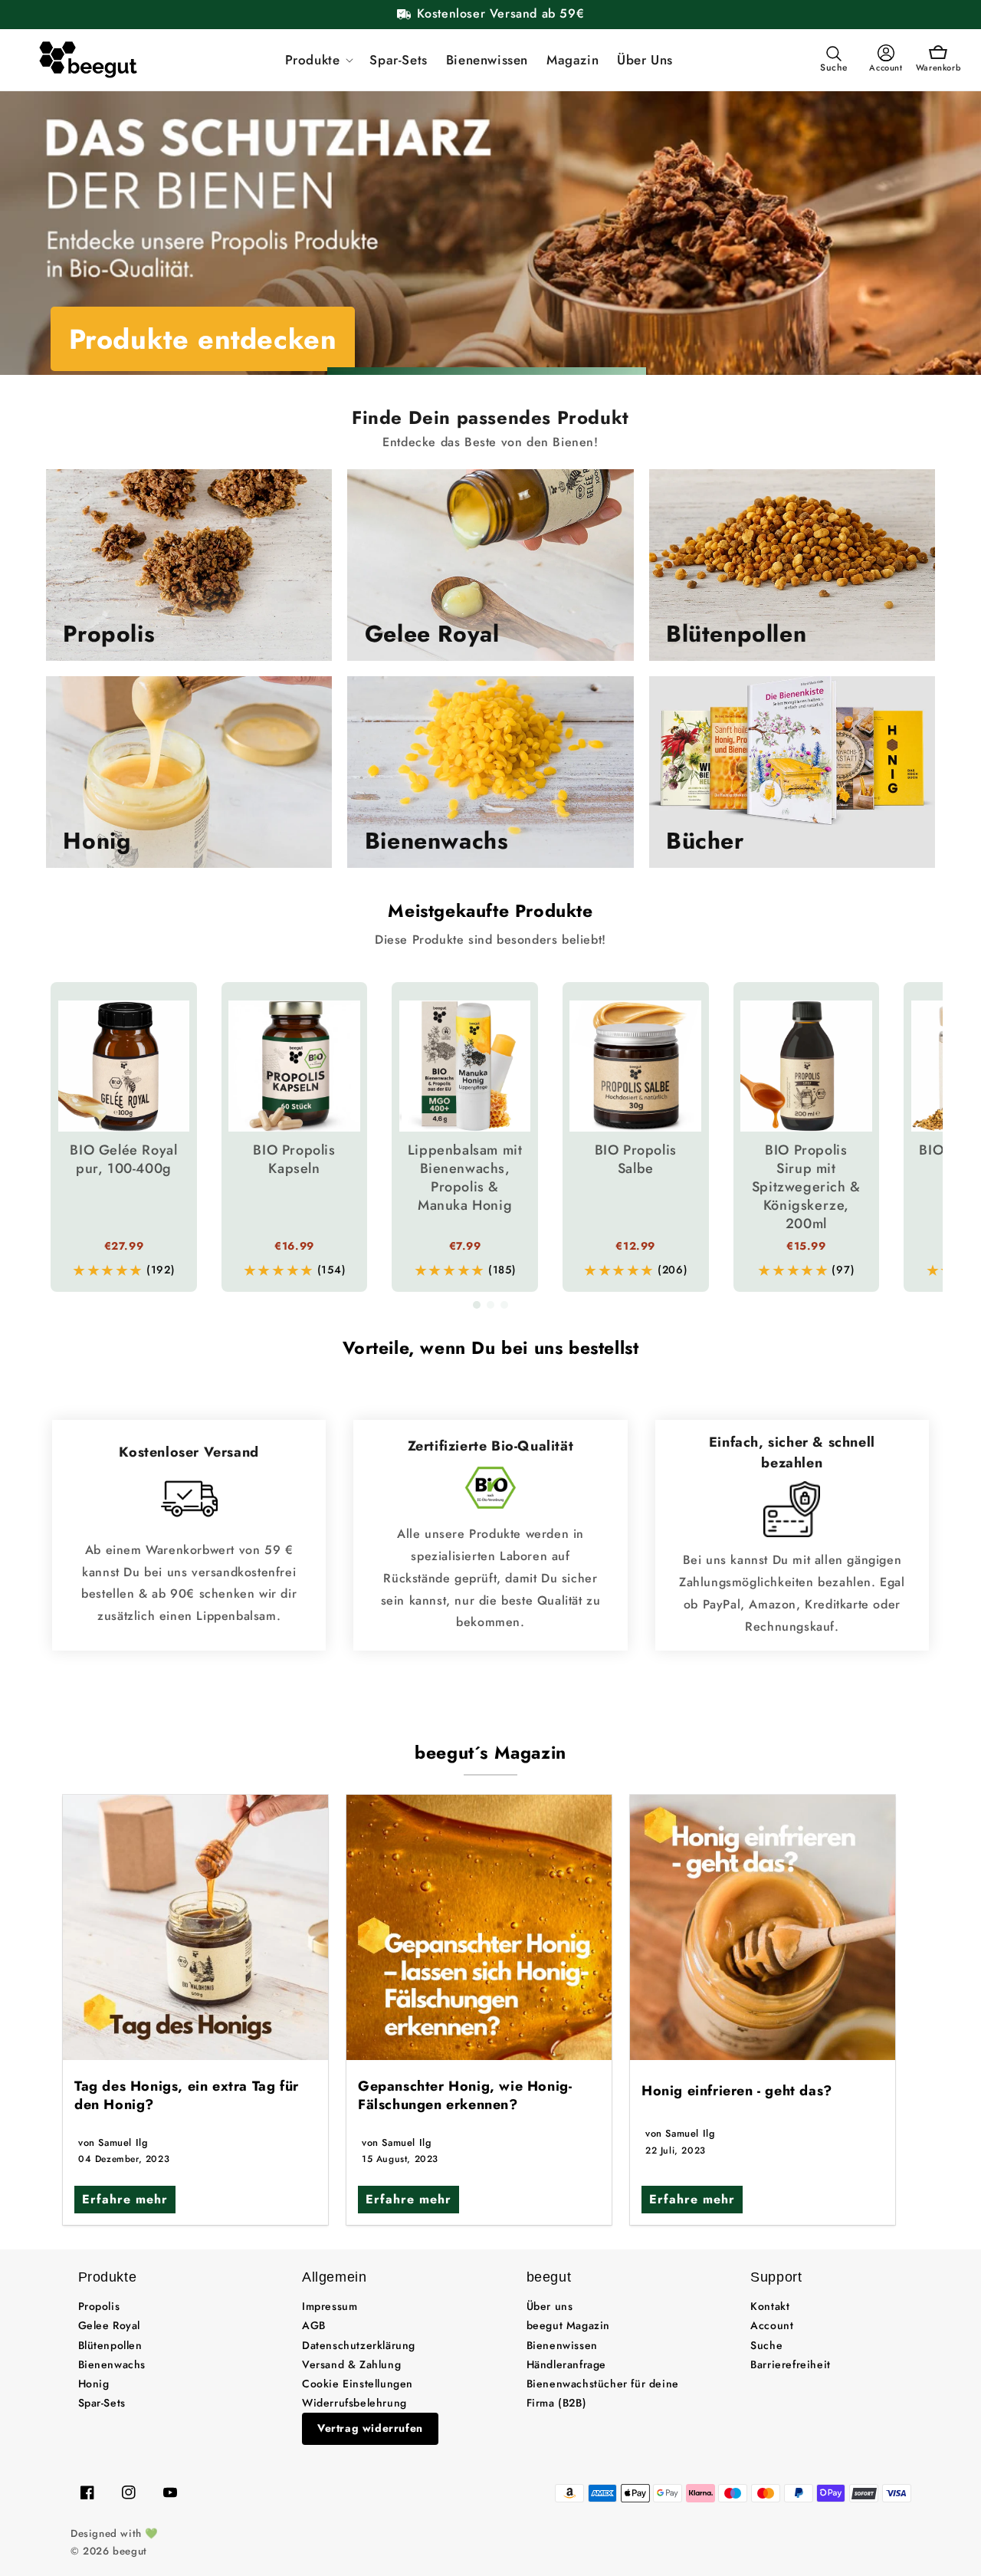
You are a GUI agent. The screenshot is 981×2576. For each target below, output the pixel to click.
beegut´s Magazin (490, 1753)
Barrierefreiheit (791, 2364)
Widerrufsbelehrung (354, 2403)
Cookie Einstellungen (358, 2384)
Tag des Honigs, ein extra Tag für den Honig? (187, 2095)
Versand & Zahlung (351, 2364)
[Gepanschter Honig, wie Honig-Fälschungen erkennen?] (479, 1927)
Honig (94, 2384)
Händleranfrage (566, 2364)
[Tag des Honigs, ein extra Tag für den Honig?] (195, 1927)
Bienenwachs (112, 2364)
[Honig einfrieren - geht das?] (763, 1927)
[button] (318, 60)
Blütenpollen (110, 2345)
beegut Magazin (568, 2325)
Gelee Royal (110, 2325)
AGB (314, 2325)
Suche (766, 2345)
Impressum (330, 2306)
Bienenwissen (562, 2345)
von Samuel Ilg (113, 2142)
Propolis (99, 2306)
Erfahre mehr (125, 2199)
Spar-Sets (102, 2403)
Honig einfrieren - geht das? (737, 2091)
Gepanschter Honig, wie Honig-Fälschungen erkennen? (465, 2095)
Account (772, 2325)
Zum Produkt (155, 339)
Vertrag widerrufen (370, 2428)
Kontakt (770, 2306)
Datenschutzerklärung (359, 2345)
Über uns (550, 2306)
